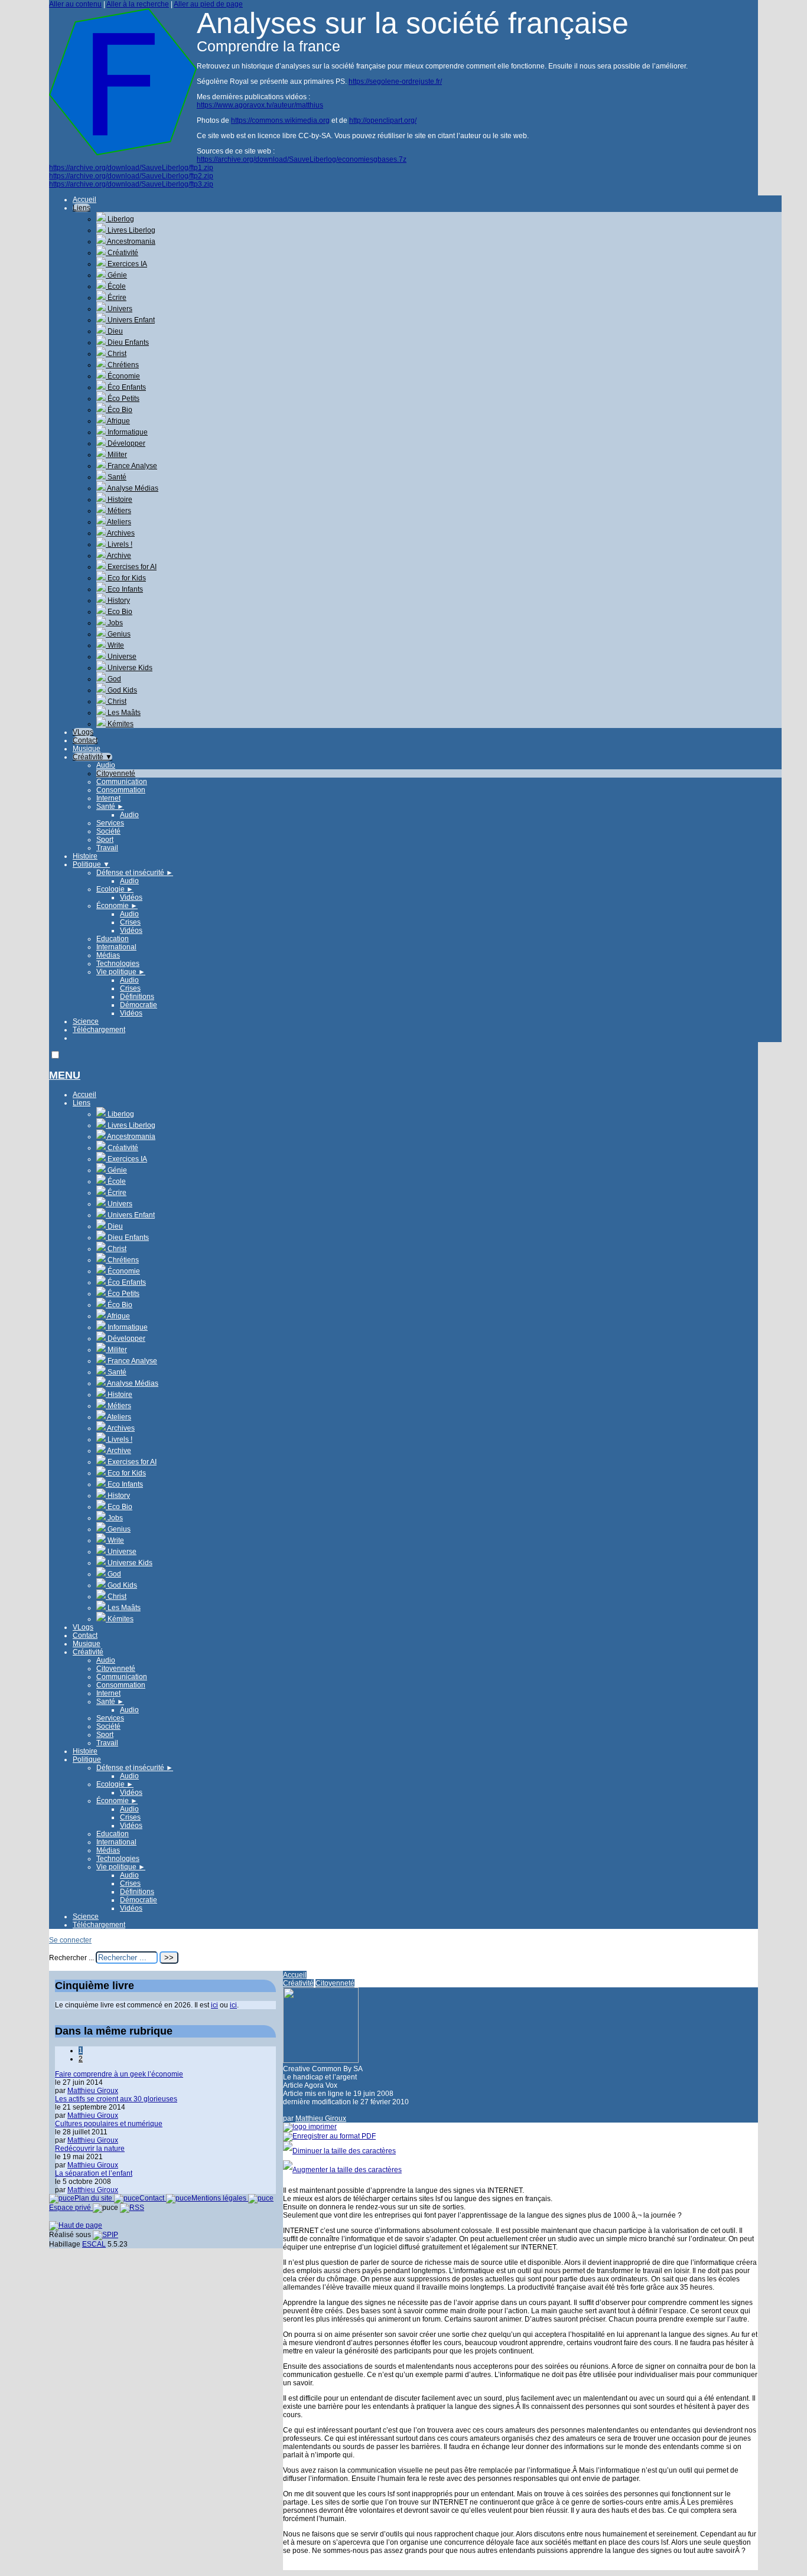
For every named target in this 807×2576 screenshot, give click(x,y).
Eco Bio (119, 612)
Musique (87, 749)
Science (86, 1021)
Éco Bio (119, 410)
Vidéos (131, 897)
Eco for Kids (126, 578)
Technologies (118, 964)
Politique (91, 864)
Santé (116, 477)
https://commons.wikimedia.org (280, 120)
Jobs (114, 623)
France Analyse (131, 466)
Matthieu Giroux (321, 2118)
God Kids (121, 690)
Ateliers (118, 522)
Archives (120, 533)
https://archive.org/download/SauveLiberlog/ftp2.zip (131, 176)
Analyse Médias (132, 488)
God (113, 679)
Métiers (118, 511)
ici (214, 2005)
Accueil (84, 200)
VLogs (83, 732)
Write (115, 645)
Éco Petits (123, 399)
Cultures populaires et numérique (109, 2124)
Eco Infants (124, 589)
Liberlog (120, 219)
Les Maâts (123, 713)
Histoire (119, 499)
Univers (119, 309)
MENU (65, 1075)
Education (113, 939)
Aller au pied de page (208, 4)
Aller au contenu (75, 4)
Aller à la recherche (138, 4)
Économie (123, 376)
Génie (116, 275)
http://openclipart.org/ (383, 120)
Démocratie (139, 1005)
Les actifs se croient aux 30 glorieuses (116, 2099)
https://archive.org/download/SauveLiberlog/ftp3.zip (131, 184)
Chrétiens (122, 365)
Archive (118, 556)
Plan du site (94, 2198)
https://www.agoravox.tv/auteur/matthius (260, 105)
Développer (126, 443)
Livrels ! (119, 544)
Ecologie (115, 889)
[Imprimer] (310, 2127)
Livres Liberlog (131, 230)
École (116, 286)
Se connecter (70, 1940)
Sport (105, 840)
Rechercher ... (71, 1958)
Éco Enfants (126, 387)
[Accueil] (123, 153)
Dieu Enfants (127, 342)
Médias (108, 955)
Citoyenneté (116, 773)
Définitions (137, 997)
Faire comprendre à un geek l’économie (119, 2074)
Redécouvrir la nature (90, 2149)
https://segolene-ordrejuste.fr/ (395, 81)
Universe (121, 657)
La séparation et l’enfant (94, 2173)
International (116, 947)
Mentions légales (220, 2198)
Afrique (118, 421)
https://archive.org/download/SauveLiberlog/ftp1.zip (131, 168)
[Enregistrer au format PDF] (329, 2136)
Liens (82, 208)
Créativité (122, 253)
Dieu (114, 331)
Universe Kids (129, 668)
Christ (116, 354)
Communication (122, 782)
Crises (130, 922)
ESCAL (94, 2244)
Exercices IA (126, 264)
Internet (108, 798)
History (118, 600)
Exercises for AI (131, 567)
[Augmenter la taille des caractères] (342, 2170)
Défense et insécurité (135, 873)
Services (110, 823)
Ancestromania (131, 241)
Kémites (120, 724)
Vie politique (121, 972)
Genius (118, 634)
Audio (106, 765)
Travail (107, 848)
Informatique (127, 432)
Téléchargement (99, 1030)
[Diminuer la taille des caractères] (339, 2151)
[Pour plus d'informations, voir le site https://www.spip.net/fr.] (105, 2235)
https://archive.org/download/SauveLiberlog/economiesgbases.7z (302, 159)
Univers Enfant (130, 320)
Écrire (116, 298)
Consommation (121, 790)
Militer (116, 455)
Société (108, 831)
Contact (85, 740)
